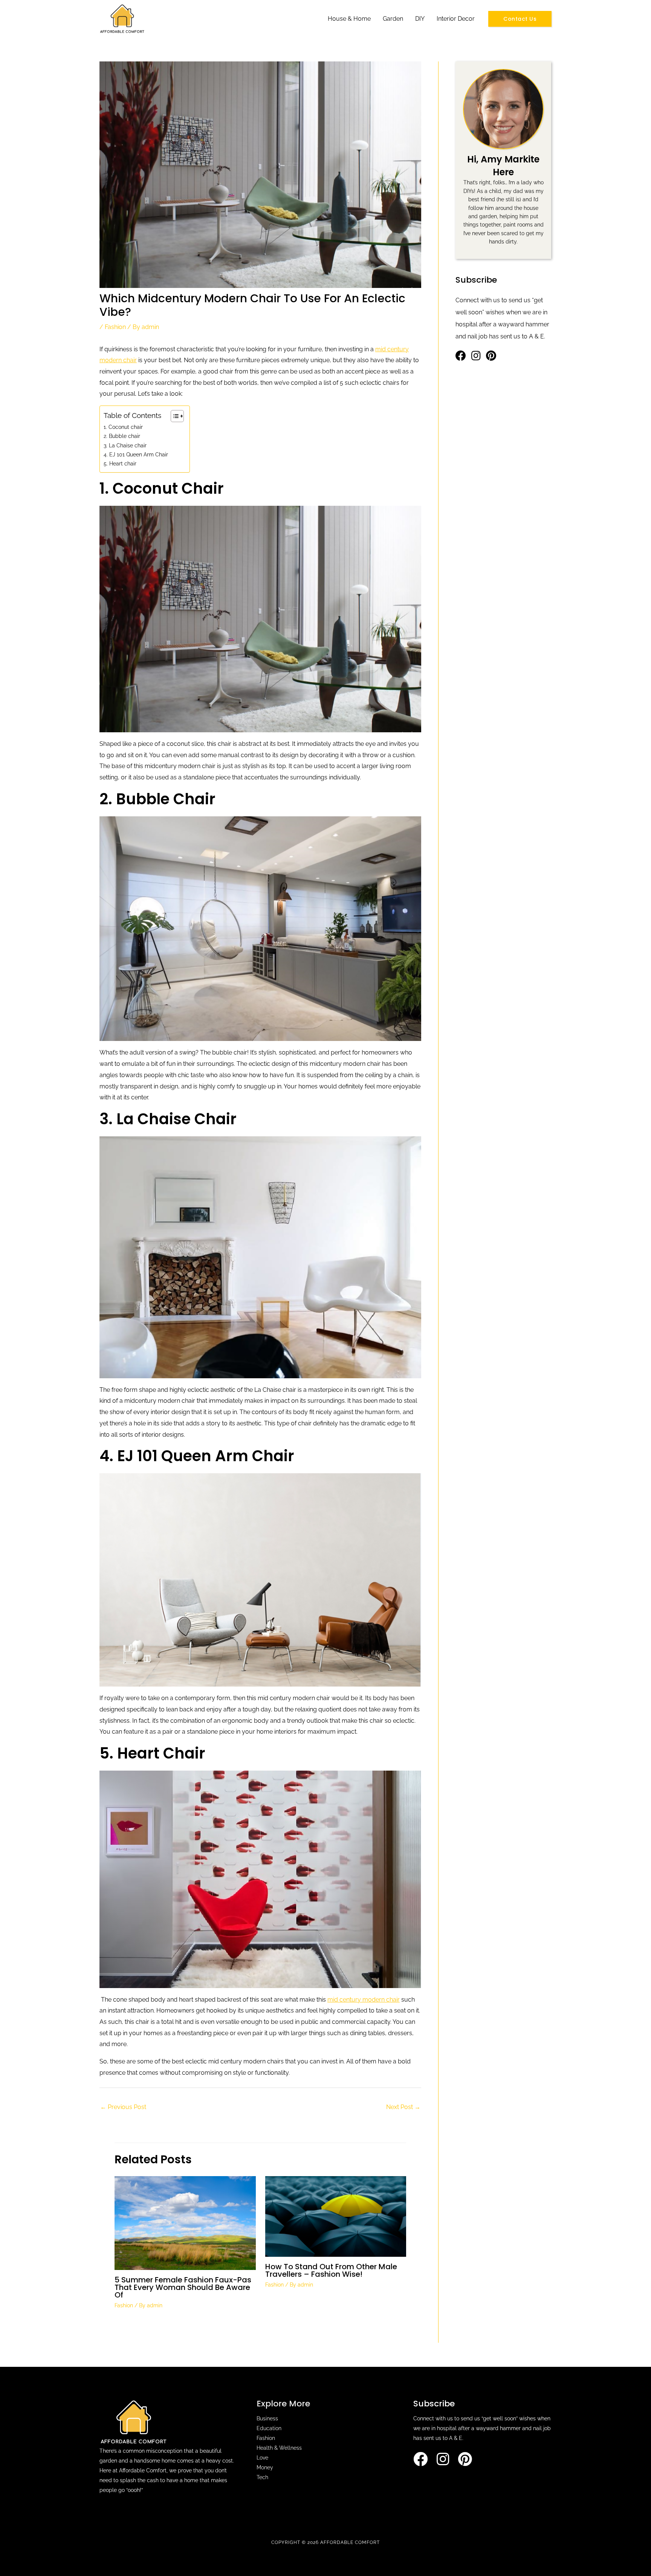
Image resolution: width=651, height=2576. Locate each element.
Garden (393, 19)
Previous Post (123, 2107)
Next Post (403, 2107)
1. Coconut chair (123, 427)
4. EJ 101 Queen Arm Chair (136, 454)
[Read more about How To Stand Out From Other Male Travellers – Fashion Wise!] (336, 2216)
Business (267, 2418)
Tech (262, 2477)
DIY (420, 19)
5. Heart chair (120, 463)
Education (269, 2428)
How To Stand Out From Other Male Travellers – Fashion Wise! (331, 2270)
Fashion (115, 327)
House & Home (349, 19)
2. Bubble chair (122, 436)
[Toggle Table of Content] (173, 416)
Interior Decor (456, 19)
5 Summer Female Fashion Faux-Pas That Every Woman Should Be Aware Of (183, 2287)
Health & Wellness (279, 2448)
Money (265, 2467)
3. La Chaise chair (125, 445)
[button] (520, 19)
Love (262, 2458)
